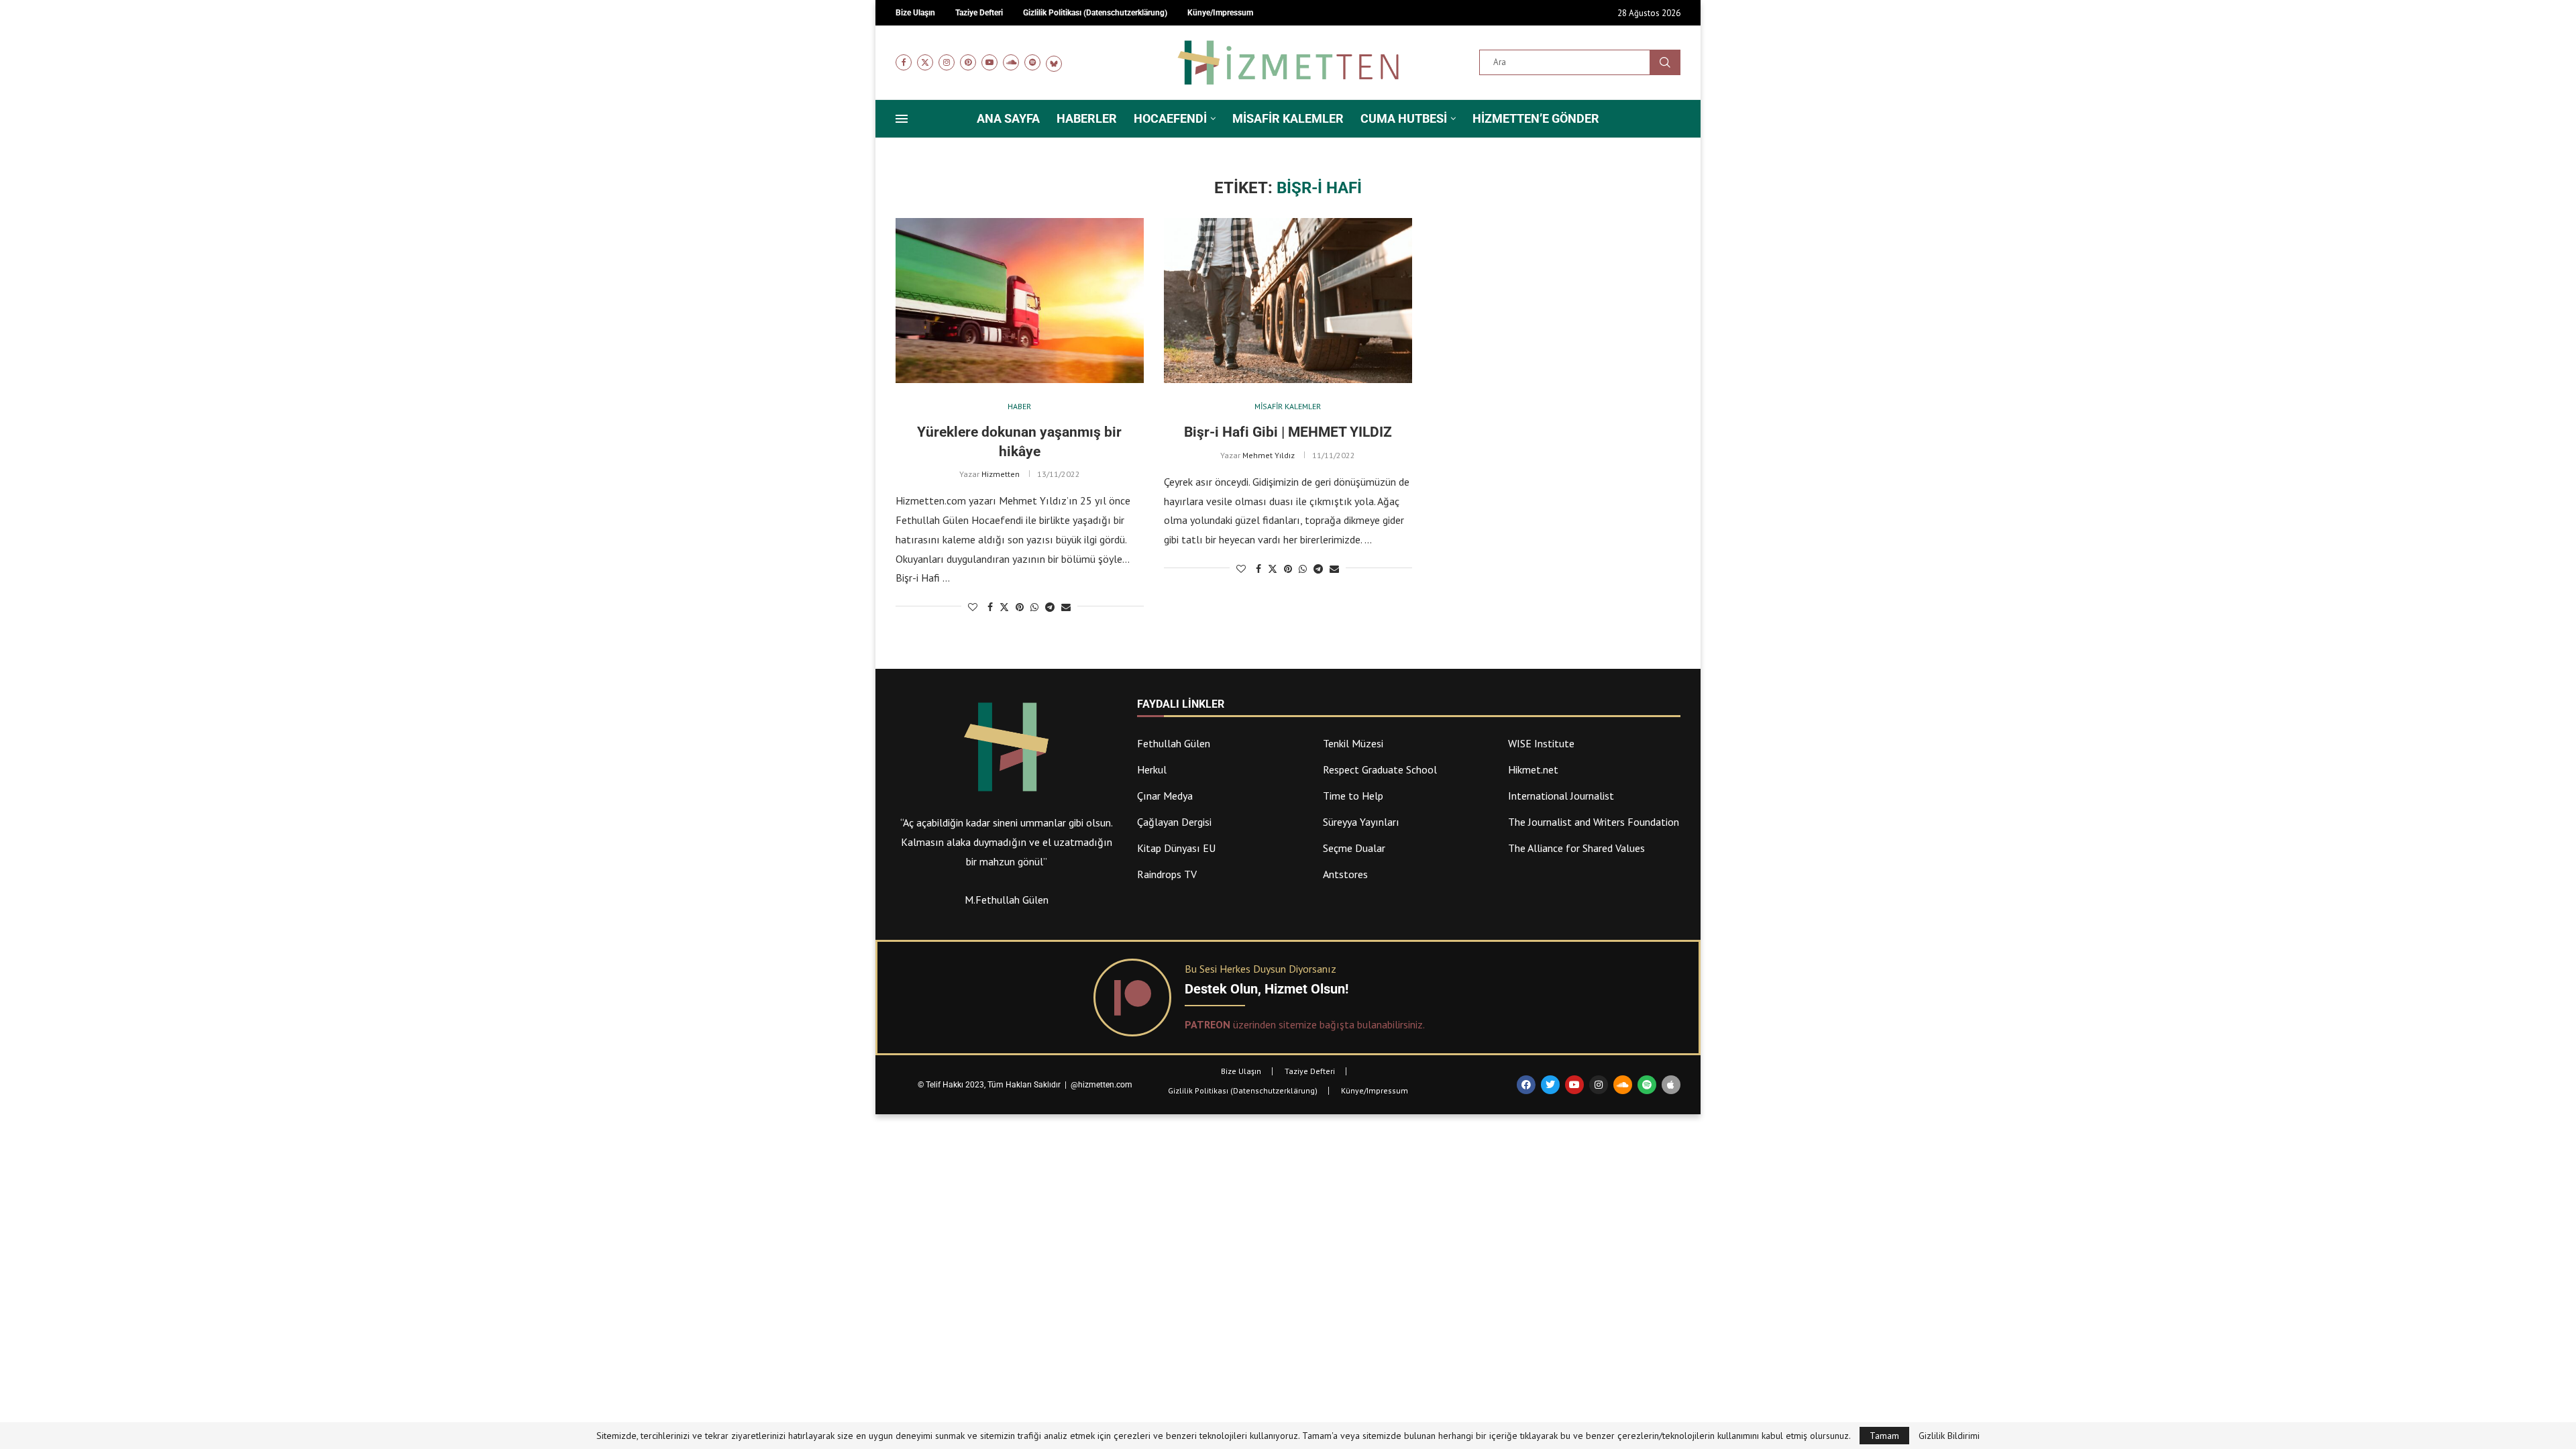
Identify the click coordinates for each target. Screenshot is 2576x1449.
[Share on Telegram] (1050, 607)
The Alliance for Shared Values (1576, 848)
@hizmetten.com (1103, 1085)
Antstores (1345, 874)
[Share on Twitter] (1004, 607)
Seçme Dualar (1354, 848)
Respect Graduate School (1380, 769)
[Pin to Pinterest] (1020, 607)
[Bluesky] (1054, 62)
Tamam (1884, 1436)
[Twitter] (925, 62)
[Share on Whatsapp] (1034, 607)
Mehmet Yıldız (1269, 455)
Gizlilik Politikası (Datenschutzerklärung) (1243, 1090)
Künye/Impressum (1375, 1090)
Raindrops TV (1167, 874)
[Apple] (1671, 1085)
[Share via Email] (1066, 607)
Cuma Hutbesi (1404, 118)
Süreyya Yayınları (1361, 822)
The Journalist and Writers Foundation (1594, 822)
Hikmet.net (1533, 769)
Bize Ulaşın (1241, 1071)
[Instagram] (947, 62)
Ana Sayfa (1008, 118)
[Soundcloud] (1011, 62)
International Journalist (1561, 796)
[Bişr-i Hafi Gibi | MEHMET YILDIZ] (1288, 301)
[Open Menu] (902, 119)
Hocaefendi (1170, 118)
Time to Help (1353, 796)
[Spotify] (1032, 62)
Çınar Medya (1165, 796)
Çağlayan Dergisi (1174, 822)
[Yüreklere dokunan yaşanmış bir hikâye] (1020, 301)
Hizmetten (1001, 474)
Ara (1665, 62)
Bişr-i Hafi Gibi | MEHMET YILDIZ (1288, 432)
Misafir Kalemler (1288, 118)
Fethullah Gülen (1174, 743)
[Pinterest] (968, 62)
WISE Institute (1541, 743)
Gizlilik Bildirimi (1949, 1436)
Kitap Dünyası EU (1176, 848)
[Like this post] (973, 607)
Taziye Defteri (1310, 1071)
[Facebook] (904, 62)
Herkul (1152, 769)
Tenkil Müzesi (1353, 743)
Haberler (1087, 118)
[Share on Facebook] (990, 607)
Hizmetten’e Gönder (1536, 118)
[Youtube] (989, 62)
